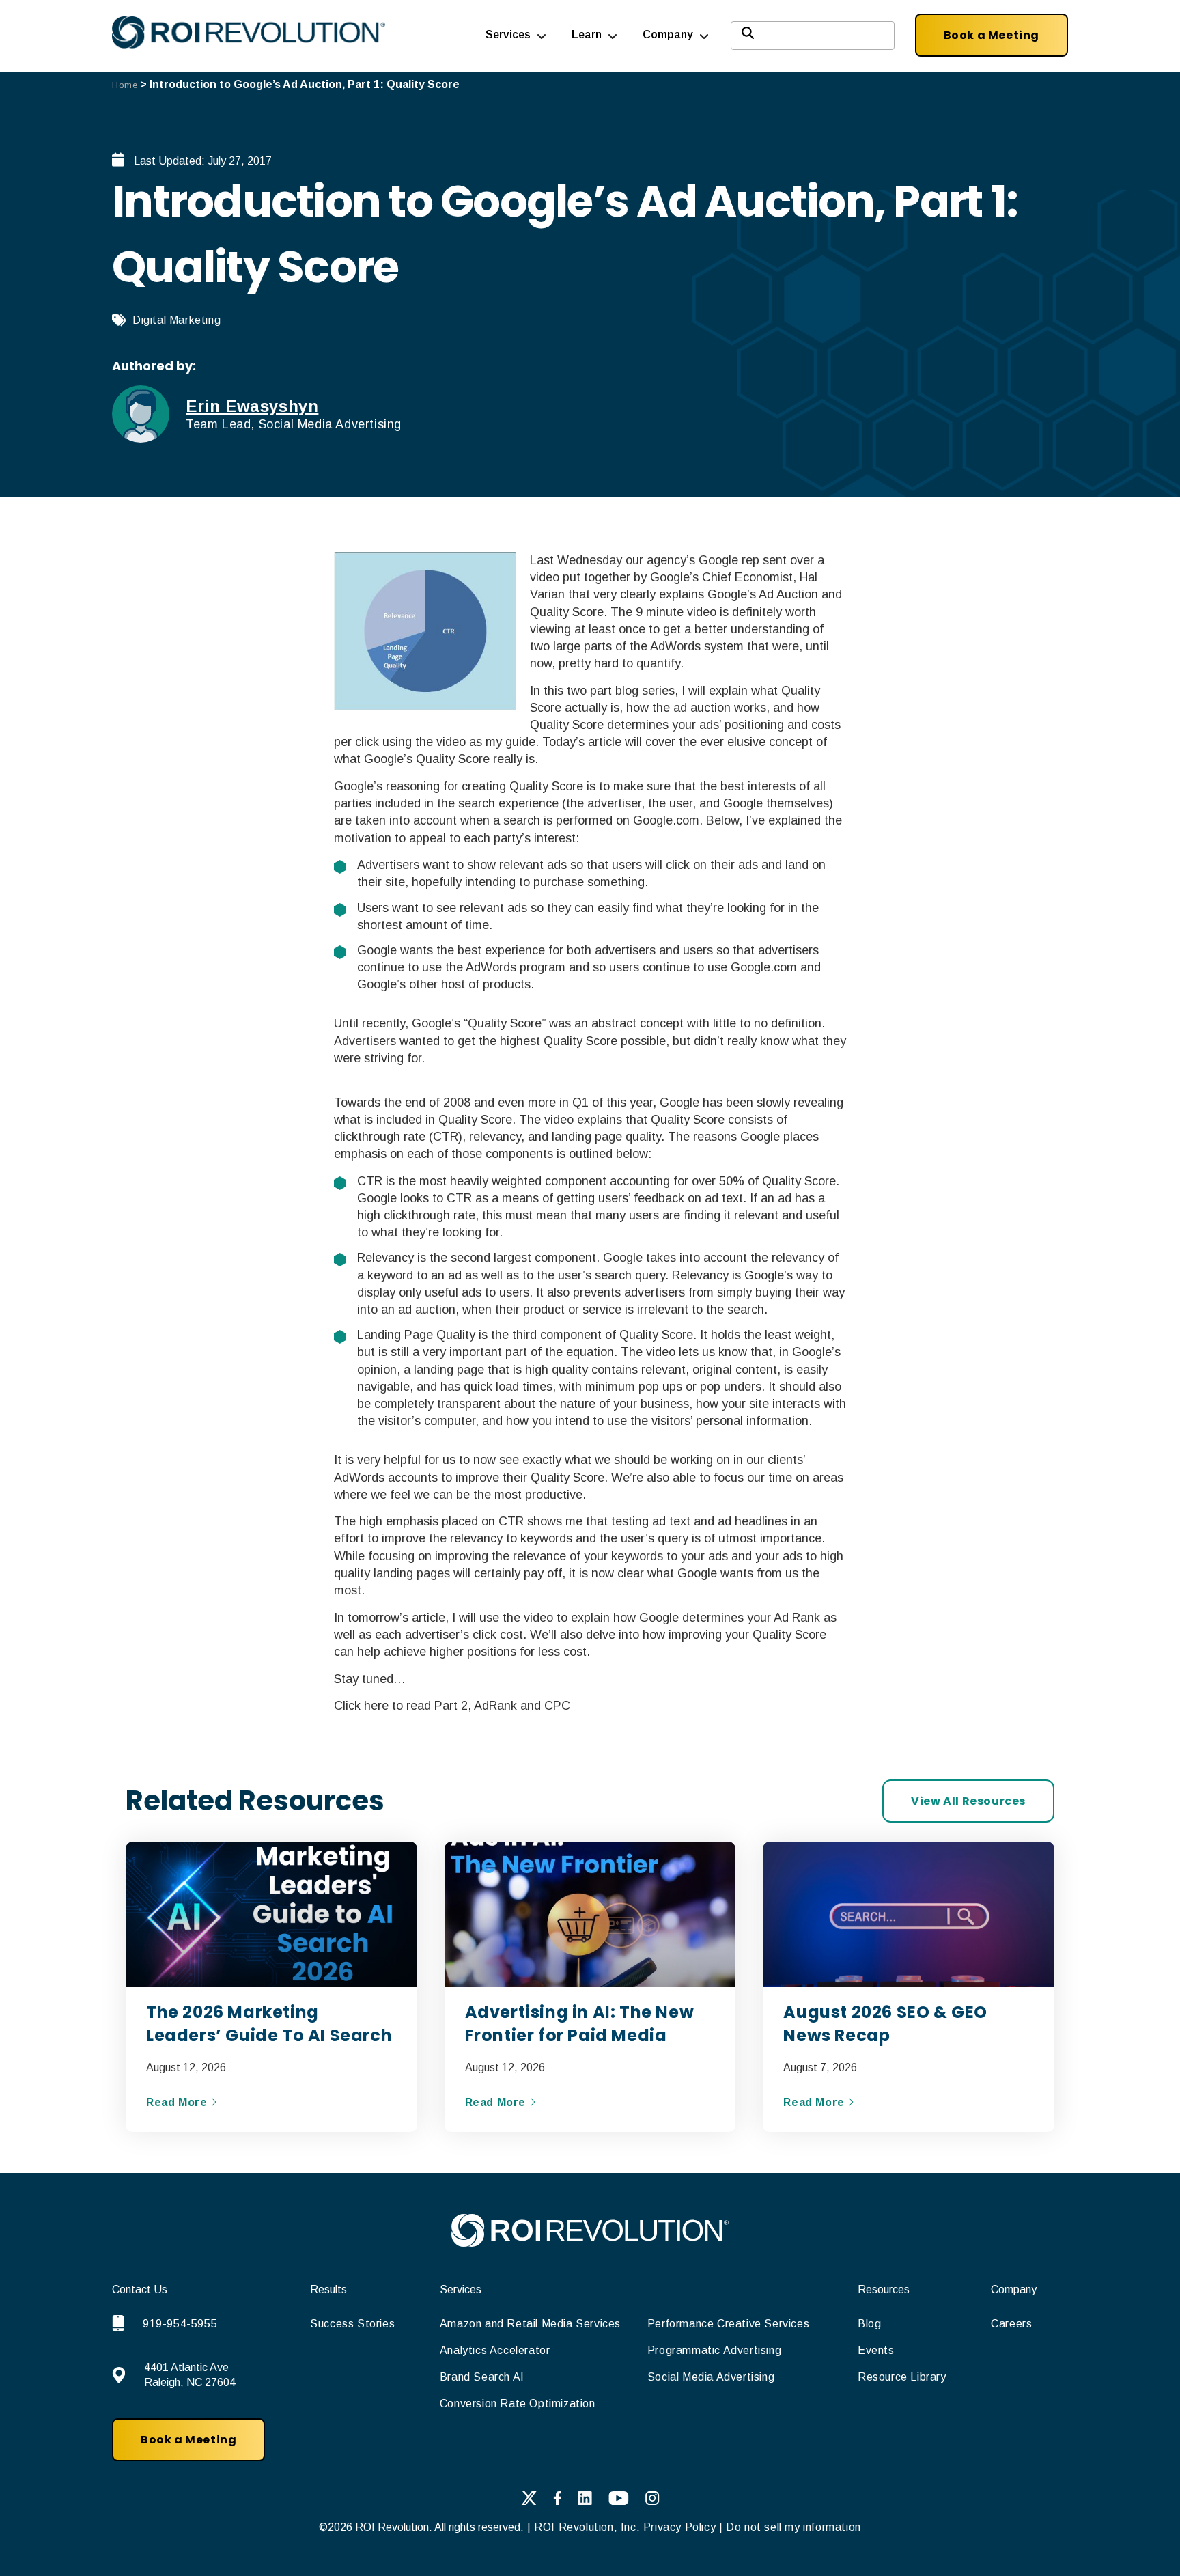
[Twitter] (529, 2501)
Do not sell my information (793, 2527)
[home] (590, 2243)
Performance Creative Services (728, 2324)
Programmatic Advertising (714, 2350)
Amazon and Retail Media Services (530, 2324)
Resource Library (902, 2377)
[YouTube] (619, 2501)
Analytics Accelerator (495, 2350)
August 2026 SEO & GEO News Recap (885, 2024)
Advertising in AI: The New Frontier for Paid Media (580, 2024)
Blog (869, 2324)
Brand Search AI (482, 2377)
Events (876, 2350)
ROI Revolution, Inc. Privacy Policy (625, 2527)
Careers (1011, 2324)
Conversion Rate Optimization (518, 2404)
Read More (178, 2102)
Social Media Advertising (711, 2377)
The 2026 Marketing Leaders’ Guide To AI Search (269, 2024)
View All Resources (968, 1801)
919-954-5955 (180, 2324)
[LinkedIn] (585, 2501)
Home (125, 85)
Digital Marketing (177, 320)
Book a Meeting (992, 35)
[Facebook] (557, 2501)
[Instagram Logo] (652, 2501)
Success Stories (352, 2324)
